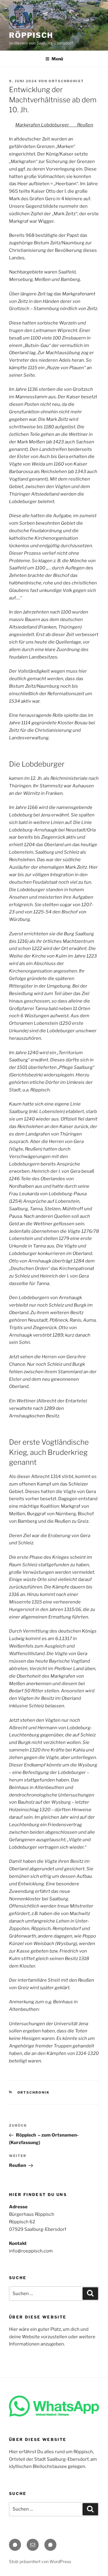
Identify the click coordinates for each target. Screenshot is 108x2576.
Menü (57, 59)
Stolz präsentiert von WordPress (40, 2561)
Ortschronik (34, 2092)
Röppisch (31, 35)
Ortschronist (66, 81)
